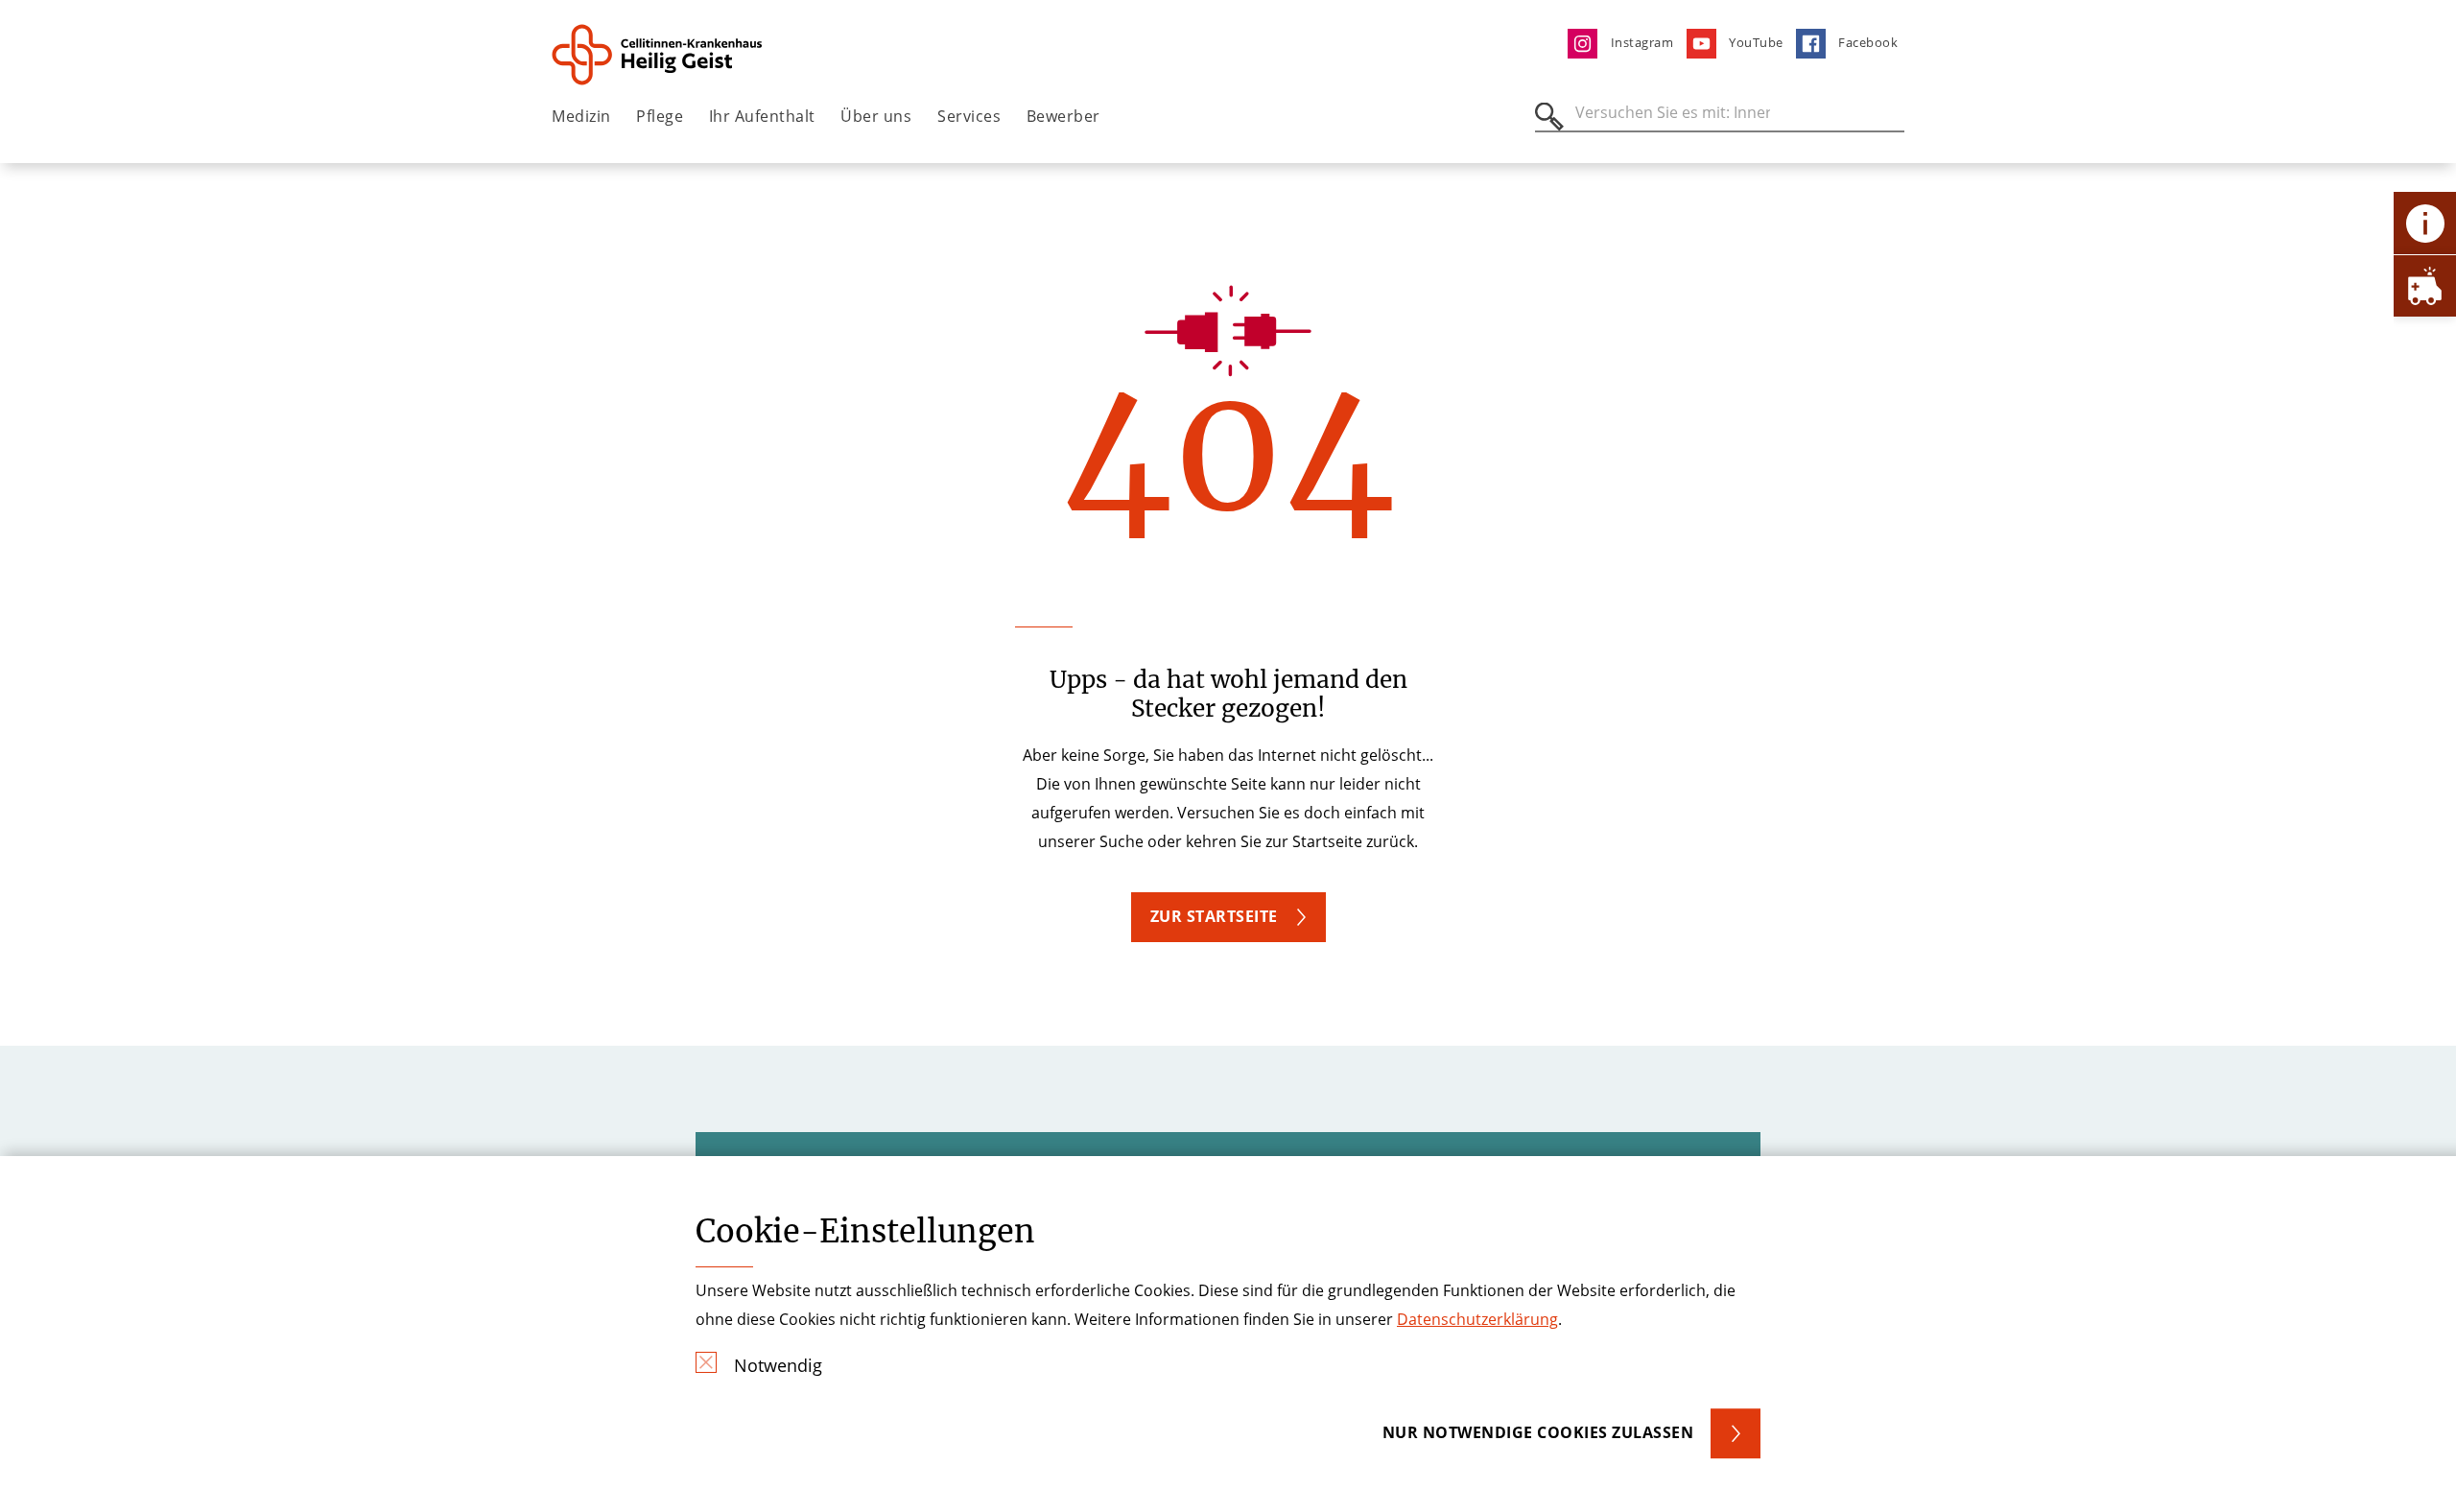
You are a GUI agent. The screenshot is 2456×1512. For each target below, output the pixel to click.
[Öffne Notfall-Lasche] (2425, 285)
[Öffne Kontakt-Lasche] (2425, 223)
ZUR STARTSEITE (1214, 916)
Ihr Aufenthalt (762, 116)
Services (969, 116)
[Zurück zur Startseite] (659, 55)
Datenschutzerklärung (1477, 1319)
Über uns (876, 116)
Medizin (581, 116)
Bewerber (1063, 116)
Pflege (660, 116)
